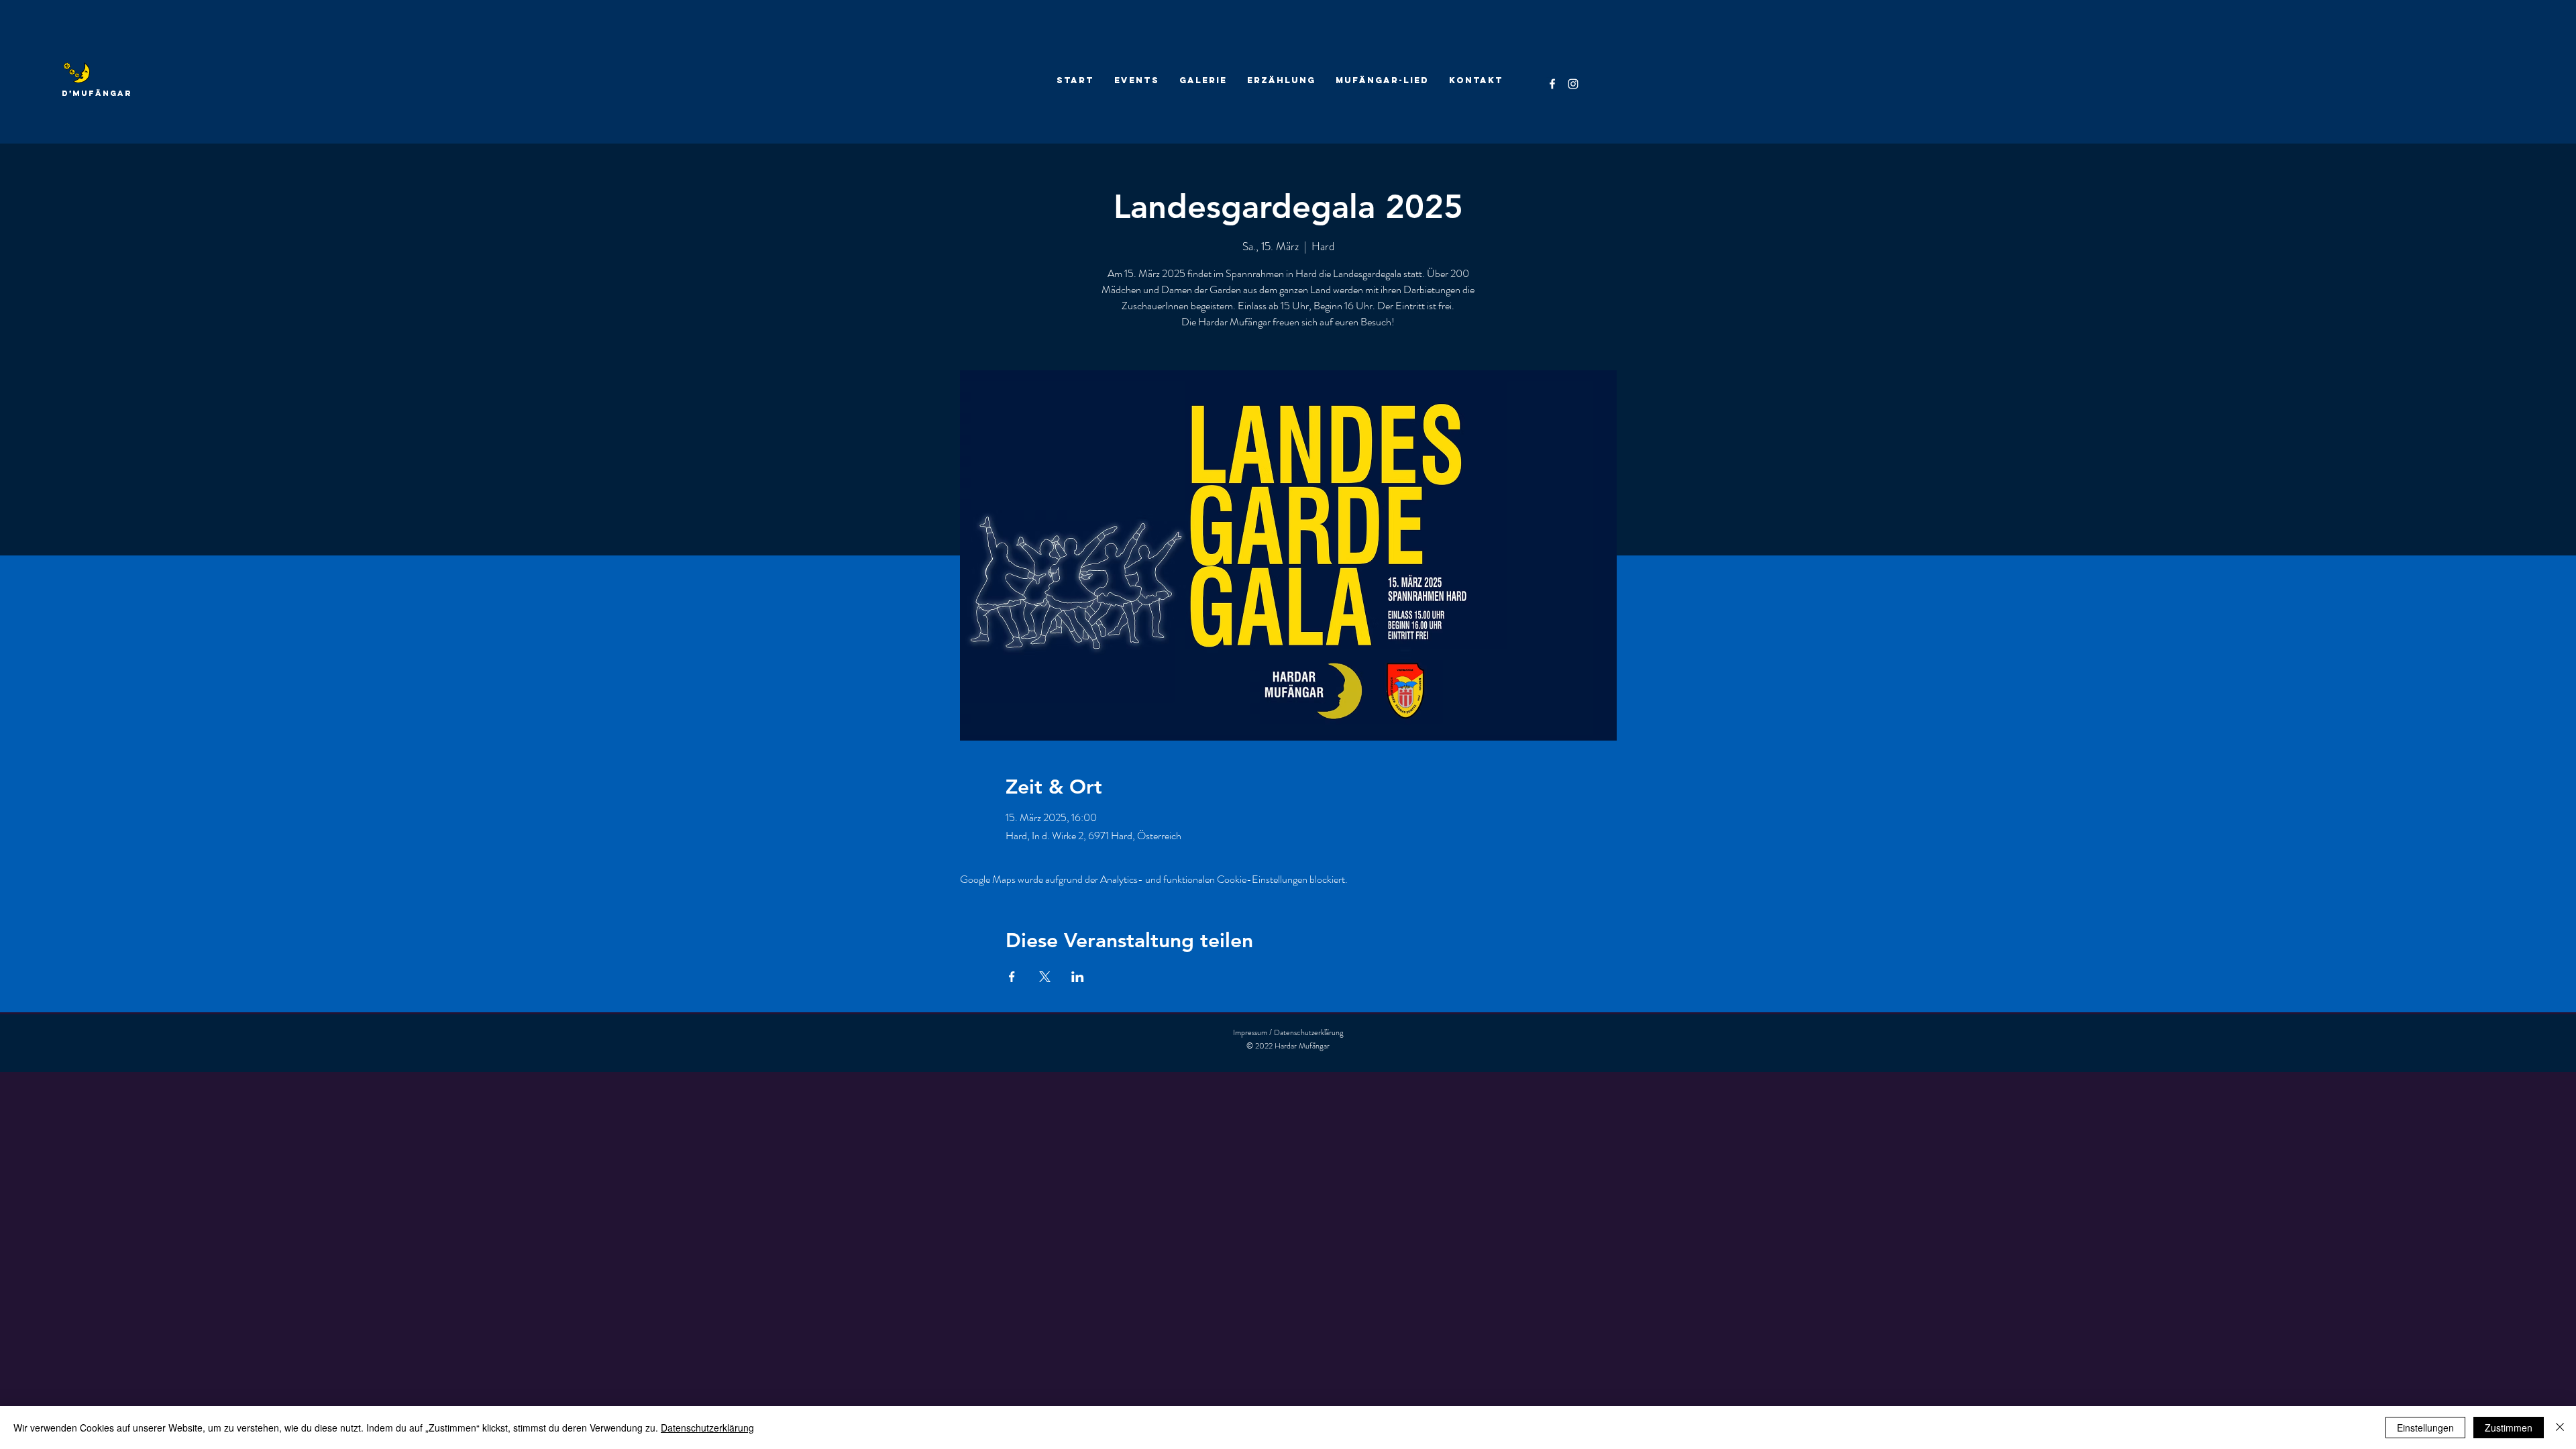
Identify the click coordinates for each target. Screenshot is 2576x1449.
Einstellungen (2425, 1428)
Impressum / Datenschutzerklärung (1288, 1032)
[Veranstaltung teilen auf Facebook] (1012, 977)
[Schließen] (2560, 1428)
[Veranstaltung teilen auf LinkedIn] (1078, 977)
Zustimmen (2509, 1428)
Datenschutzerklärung (707, 1428)
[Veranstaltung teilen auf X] (1045, 977)
